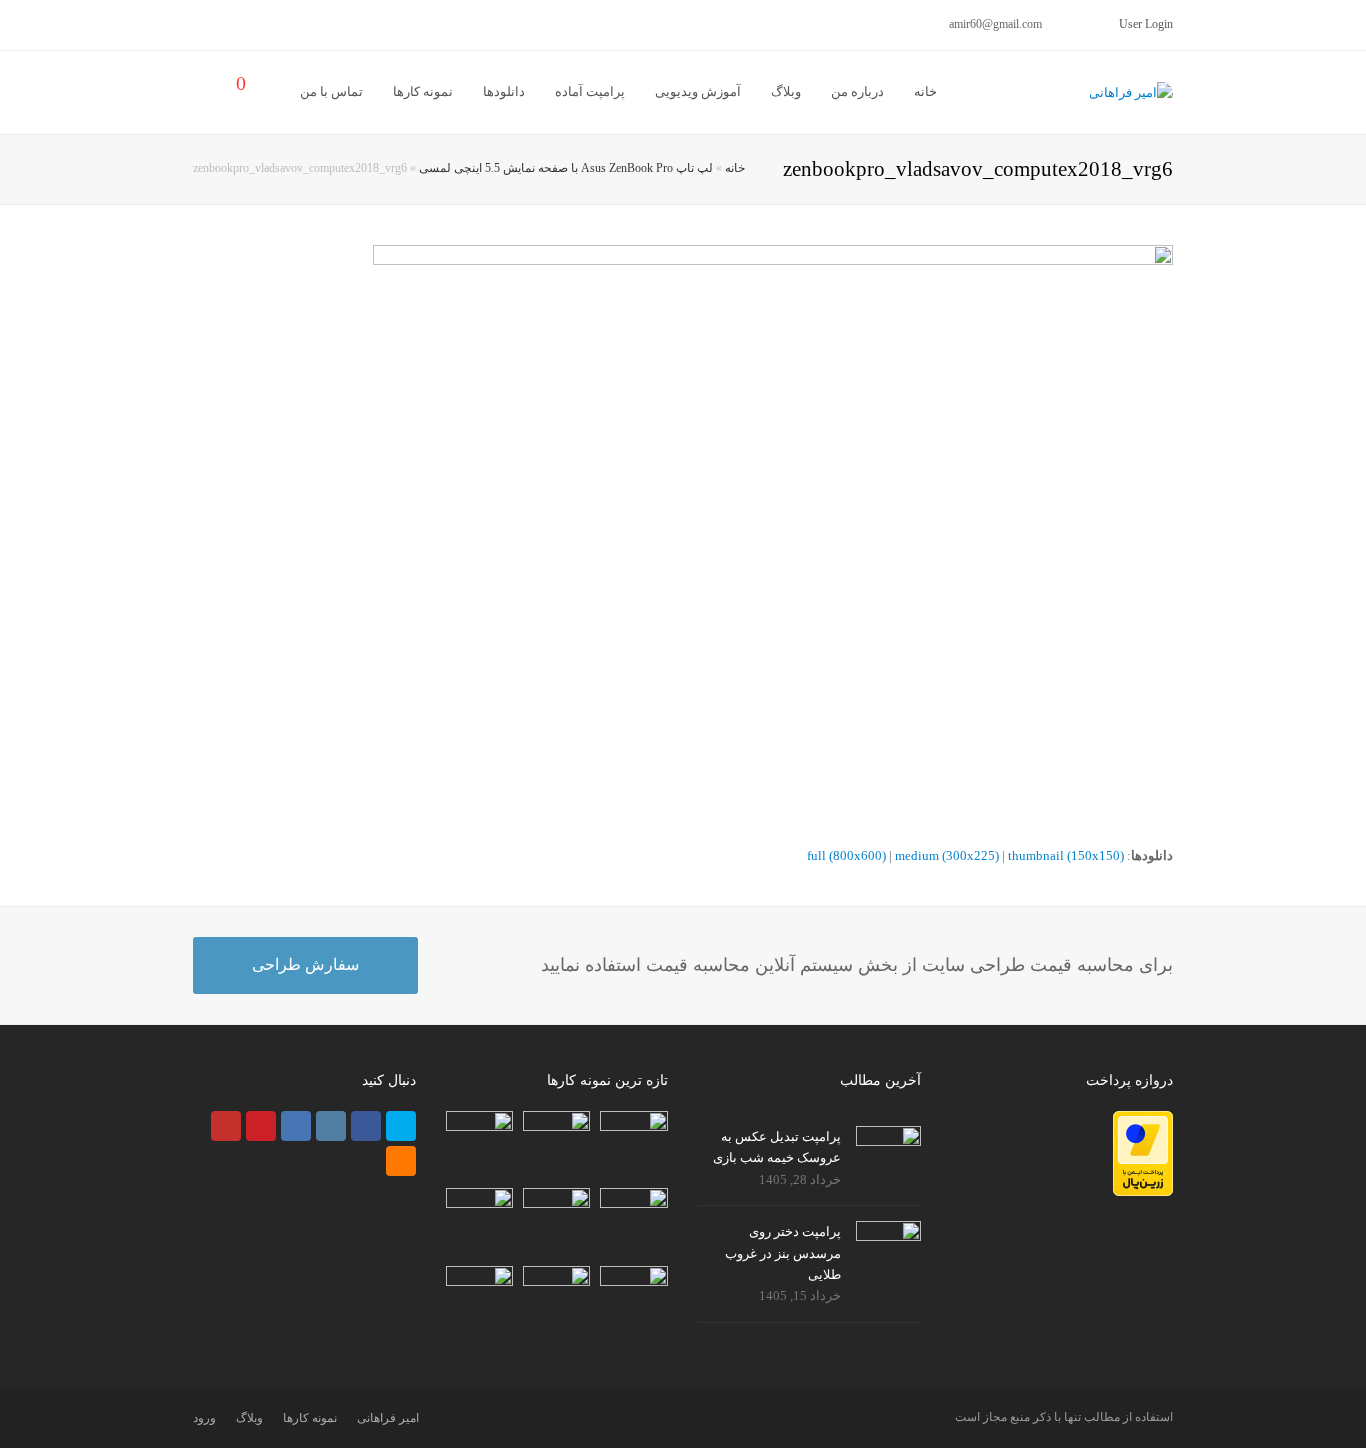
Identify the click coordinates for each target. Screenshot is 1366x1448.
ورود (204, 1418)
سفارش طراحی (305, 964)
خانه (735, 168)
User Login (1146, 24)
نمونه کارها (310, 1418)
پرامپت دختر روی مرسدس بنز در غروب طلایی (783, 1253)
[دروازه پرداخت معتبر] (1143, 1191)
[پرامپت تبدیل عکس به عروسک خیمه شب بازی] (888, 1146)
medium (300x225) (947, 855)
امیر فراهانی (388, 1418)
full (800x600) (846, 855)
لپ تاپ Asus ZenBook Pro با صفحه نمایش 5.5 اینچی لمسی (566, 168)
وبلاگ (249, 1418)
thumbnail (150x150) (1066, 855)
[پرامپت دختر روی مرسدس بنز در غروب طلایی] (888, 1241)
